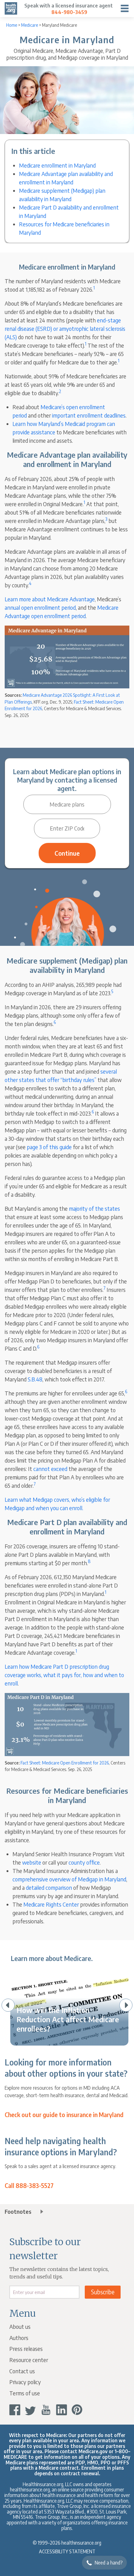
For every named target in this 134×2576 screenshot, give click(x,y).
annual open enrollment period (40, 607)
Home (12, 25)
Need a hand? (109, 2563)
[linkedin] (62, 2410)
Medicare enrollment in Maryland (57, 165)
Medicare (30, 25)
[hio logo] (11, 8)
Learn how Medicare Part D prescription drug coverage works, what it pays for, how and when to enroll (64, 1675)
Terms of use (25, 2393)
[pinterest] (77, 2410)
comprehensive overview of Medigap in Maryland (69, 1879)
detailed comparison (49, 1887)
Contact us (22, 2371)
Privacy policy (25, 2382)
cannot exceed (50, 1469)
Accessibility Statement (67, 2551)
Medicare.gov (93, 2451)
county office (84, 1862)
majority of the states (94, 1208)
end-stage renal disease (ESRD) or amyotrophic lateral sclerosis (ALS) (65, 328)
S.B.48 (35, 1379)
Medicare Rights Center (51, 1904)
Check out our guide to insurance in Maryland (64, 2115)
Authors (19, 2338)
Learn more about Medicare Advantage (50, 599)
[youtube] (46, 2410)
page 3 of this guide (49, 1147)
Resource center (29, 2360)
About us (20, 2326)
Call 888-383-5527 (29, 2186)
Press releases (26, 2349)
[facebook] (15, 2410)
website (32, 1862)
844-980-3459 (69, 12)
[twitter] (30, 2410)
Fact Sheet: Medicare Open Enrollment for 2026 (65, 1763)
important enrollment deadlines (89, 415)
